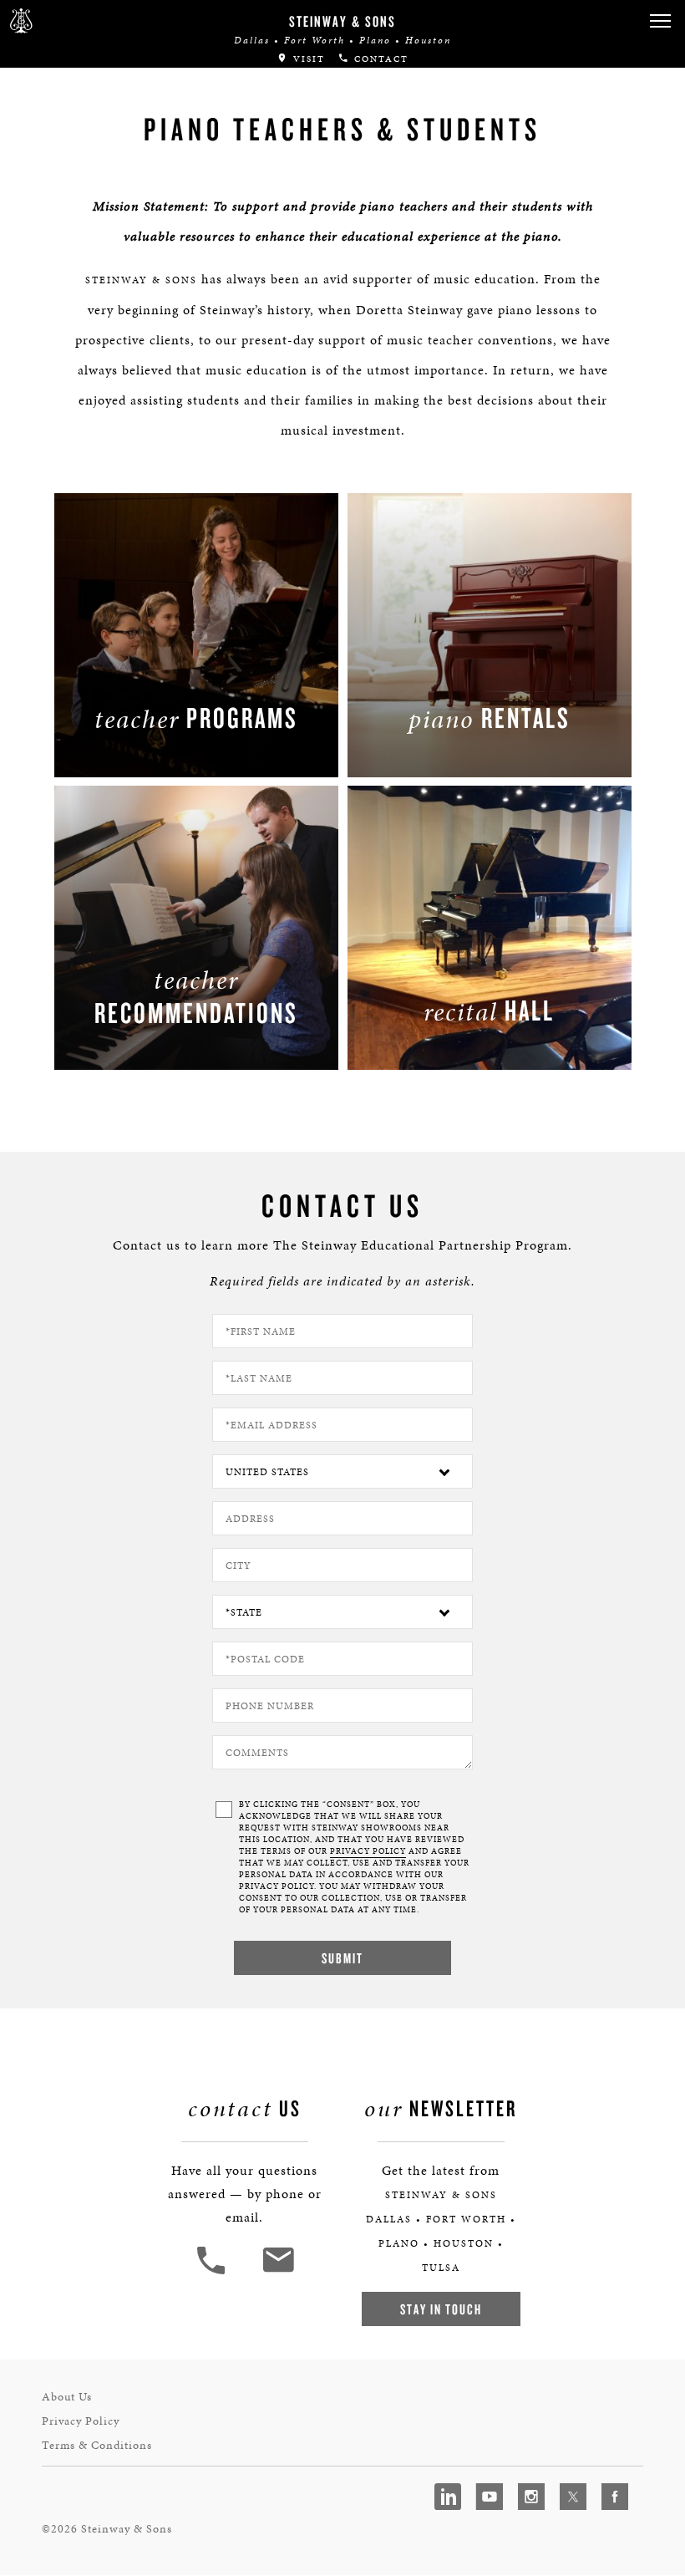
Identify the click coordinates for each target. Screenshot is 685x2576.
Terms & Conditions (97, 2445)
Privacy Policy (81, 2421)
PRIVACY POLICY (368, 1851)
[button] (660, 21)
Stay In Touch (441, 2309)
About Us (67, 2397)
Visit (307, 59)
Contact (379, 59)
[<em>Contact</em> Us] (278, 2272)
